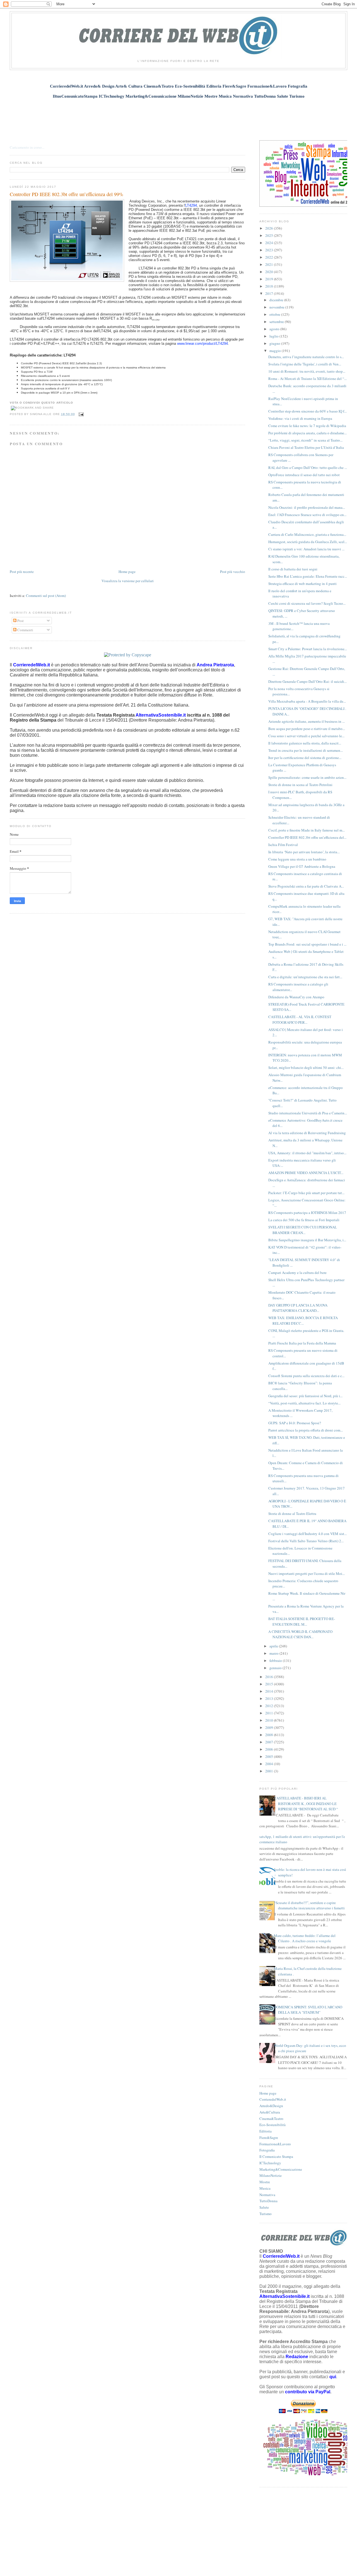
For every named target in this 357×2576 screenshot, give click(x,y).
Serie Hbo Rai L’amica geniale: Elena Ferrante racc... (308, 576)
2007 (270, 1742)
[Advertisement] (178, 116)
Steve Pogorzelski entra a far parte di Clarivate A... (306, 886)
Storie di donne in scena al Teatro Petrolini (300, 785)
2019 (270, 279)
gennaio (276, 1668)
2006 (270, 1749)
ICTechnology (270, 2163)
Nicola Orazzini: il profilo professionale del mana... (307, 507)
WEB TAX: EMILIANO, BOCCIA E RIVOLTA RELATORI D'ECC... (303, 1320)
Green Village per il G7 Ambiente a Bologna (302, 866)
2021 (270, 264)
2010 (270, 1720)
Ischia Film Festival (283, 845)
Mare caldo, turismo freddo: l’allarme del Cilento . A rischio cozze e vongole (305, 1938)
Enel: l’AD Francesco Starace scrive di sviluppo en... (307, 515)
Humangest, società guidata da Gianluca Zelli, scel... (308, 542)
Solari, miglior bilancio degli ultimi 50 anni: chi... (306, 1067)
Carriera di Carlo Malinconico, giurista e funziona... (307, 534)
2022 (270, 257)
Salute (264, 2207)
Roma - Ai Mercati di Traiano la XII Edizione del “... (307, 379)
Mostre (265, 2182)
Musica (265, 2188)
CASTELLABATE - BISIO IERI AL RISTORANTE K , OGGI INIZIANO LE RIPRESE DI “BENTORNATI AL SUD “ (306, 1803)
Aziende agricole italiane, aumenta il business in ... (307, 721)
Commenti (25, 630)
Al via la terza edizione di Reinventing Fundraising (307, 1133)
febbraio (276, 1661)
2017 (270, 293)
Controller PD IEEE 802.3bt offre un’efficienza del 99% (67, 194)
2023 (270, 250)
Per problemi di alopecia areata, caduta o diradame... (307, 433)
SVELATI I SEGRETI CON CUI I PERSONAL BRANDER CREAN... (303, 1230)
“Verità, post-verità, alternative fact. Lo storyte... (304, 1403)
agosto (275, 329)
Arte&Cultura (270, 2112)
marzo (274, 1653)
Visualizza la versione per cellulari (128, 581)
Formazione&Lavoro (275, 2144)
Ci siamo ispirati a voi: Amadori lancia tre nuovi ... (306, 549)
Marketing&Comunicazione (281, 2169)
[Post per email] (80, 414)
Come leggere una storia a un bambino (297, 859)
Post (20, 621)
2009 (270, 1727)
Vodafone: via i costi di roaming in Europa (300, 418)
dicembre (277, 300)
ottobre (275, 314)
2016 (270, 1677)
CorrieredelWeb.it (273, 2099)
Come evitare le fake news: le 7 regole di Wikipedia (307, 426)
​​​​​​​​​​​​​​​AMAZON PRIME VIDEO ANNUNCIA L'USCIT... (306, 1173)
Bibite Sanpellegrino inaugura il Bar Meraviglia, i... (307, 1240)
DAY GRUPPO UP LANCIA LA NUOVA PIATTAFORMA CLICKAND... (298, 1308)
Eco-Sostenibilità (272, 2125)
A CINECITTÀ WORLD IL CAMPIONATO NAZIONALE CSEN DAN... (300, 1634)
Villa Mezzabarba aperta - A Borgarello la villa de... (307, 701)
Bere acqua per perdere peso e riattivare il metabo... (307, 729)
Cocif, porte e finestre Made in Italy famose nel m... (307, 830)
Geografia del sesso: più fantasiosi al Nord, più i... (305, 1396)
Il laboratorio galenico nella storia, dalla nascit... (305, 743)
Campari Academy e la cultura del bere (297, 1273)
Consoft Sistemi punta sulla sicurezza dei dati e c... (306, 1376)
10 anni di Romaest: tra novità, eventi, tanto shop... (307, 371)
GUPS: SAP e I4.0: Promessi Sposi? (295, 1423)
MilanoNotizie (271, 2175)
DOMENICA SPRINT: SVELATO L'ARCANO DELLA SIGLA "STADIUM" (308, 2010)
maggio (276, 351)
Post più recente (22, 572)
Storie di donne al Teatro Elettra (292, 1514)
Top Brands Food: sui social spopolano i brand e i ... (307, 944)
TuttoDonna (268, 2201)
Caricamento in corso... (27, 147)
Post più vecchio (233, 572)
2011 (270, 1713)
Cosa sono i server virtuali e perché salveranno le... (306, 736)
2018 (270, 286)
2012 (270, 1706)
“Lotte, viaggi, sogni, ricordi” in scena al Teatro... (305, 440)
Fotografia (267, 2150)
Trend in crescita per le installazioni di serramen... (306, 750)
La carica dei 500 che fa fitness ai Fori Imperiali (304, 1220)
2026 (270, 228)
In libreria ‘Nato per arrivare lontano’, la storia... (304, 852)
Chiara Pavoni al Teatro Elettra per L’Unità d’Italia (306, 447)
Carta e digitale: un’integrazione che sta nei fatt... (305, 977)
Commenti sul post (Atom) (46, 596)
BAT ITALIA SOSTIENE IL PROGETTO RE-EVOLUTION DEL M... (302, 1621)
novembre (277, 307)
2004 (270, 1764)
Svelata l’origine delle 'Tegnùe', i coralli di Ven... (305, 364)
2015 (270, 1684)
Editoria (266, 2131)
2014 (270, 1691)
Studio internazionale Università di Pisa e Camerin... (308, 1113)
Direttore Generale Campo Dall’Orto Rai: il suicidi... (307, 681)
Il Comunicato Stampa (276, 2156)
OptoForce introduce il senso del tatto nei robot (304, 475)
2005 (270, 1756)
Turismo (266, 2214)
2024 (270, 243)
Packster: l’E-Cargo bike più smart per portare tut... (306, 1193)
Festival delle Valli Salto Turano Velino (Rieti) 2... (306, 1541)
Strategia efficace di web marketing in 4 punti (302, 584)
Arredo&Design (271, 2106)
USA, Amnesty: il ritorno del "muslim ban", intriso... (307, 1153)
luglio (274, 336)
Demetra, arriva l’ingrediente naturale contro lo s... (306, 357)
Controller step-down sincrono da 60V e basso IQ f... (307, 411)
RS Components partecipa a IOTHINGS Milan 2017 (307, 1213)
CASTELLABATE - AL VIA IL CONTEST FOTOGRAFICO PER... (300, 1020)
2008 (270, 1735)
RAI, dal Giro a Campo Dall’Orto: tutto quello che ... (308, 468)
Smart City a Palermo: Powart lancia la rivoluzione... (308, 649)
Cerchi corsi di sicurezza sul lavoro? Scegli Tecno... (307, 603)
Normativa (267, 2195)
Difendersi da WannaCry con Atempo (296, 997)
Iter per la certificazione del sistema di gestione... (305, 758)
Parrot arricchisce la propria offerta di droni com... (306, 1430)
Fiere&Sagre (269, 2138)
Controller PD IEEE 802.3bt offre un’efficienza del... (307, 837)
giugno (275, 343)
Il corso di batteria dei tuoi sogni (293, 569)
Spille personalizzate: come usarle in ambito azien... (307, 777)
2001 (270, 1771)
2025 (270, 235)
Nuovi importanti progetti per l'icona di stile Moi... (307, 1573)
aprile (274, 1646)
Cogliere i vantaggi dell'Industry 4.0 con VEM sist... (307, 1534)
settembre (277, 322)
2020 (270, 272)
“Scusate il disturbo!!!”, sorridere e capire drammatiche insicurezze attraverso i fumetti (309, 1905)
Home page (127, 572)
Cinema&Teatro (271, 2119)
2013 (270, 1698)
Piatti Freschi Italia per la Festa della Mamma (302, 1343)
